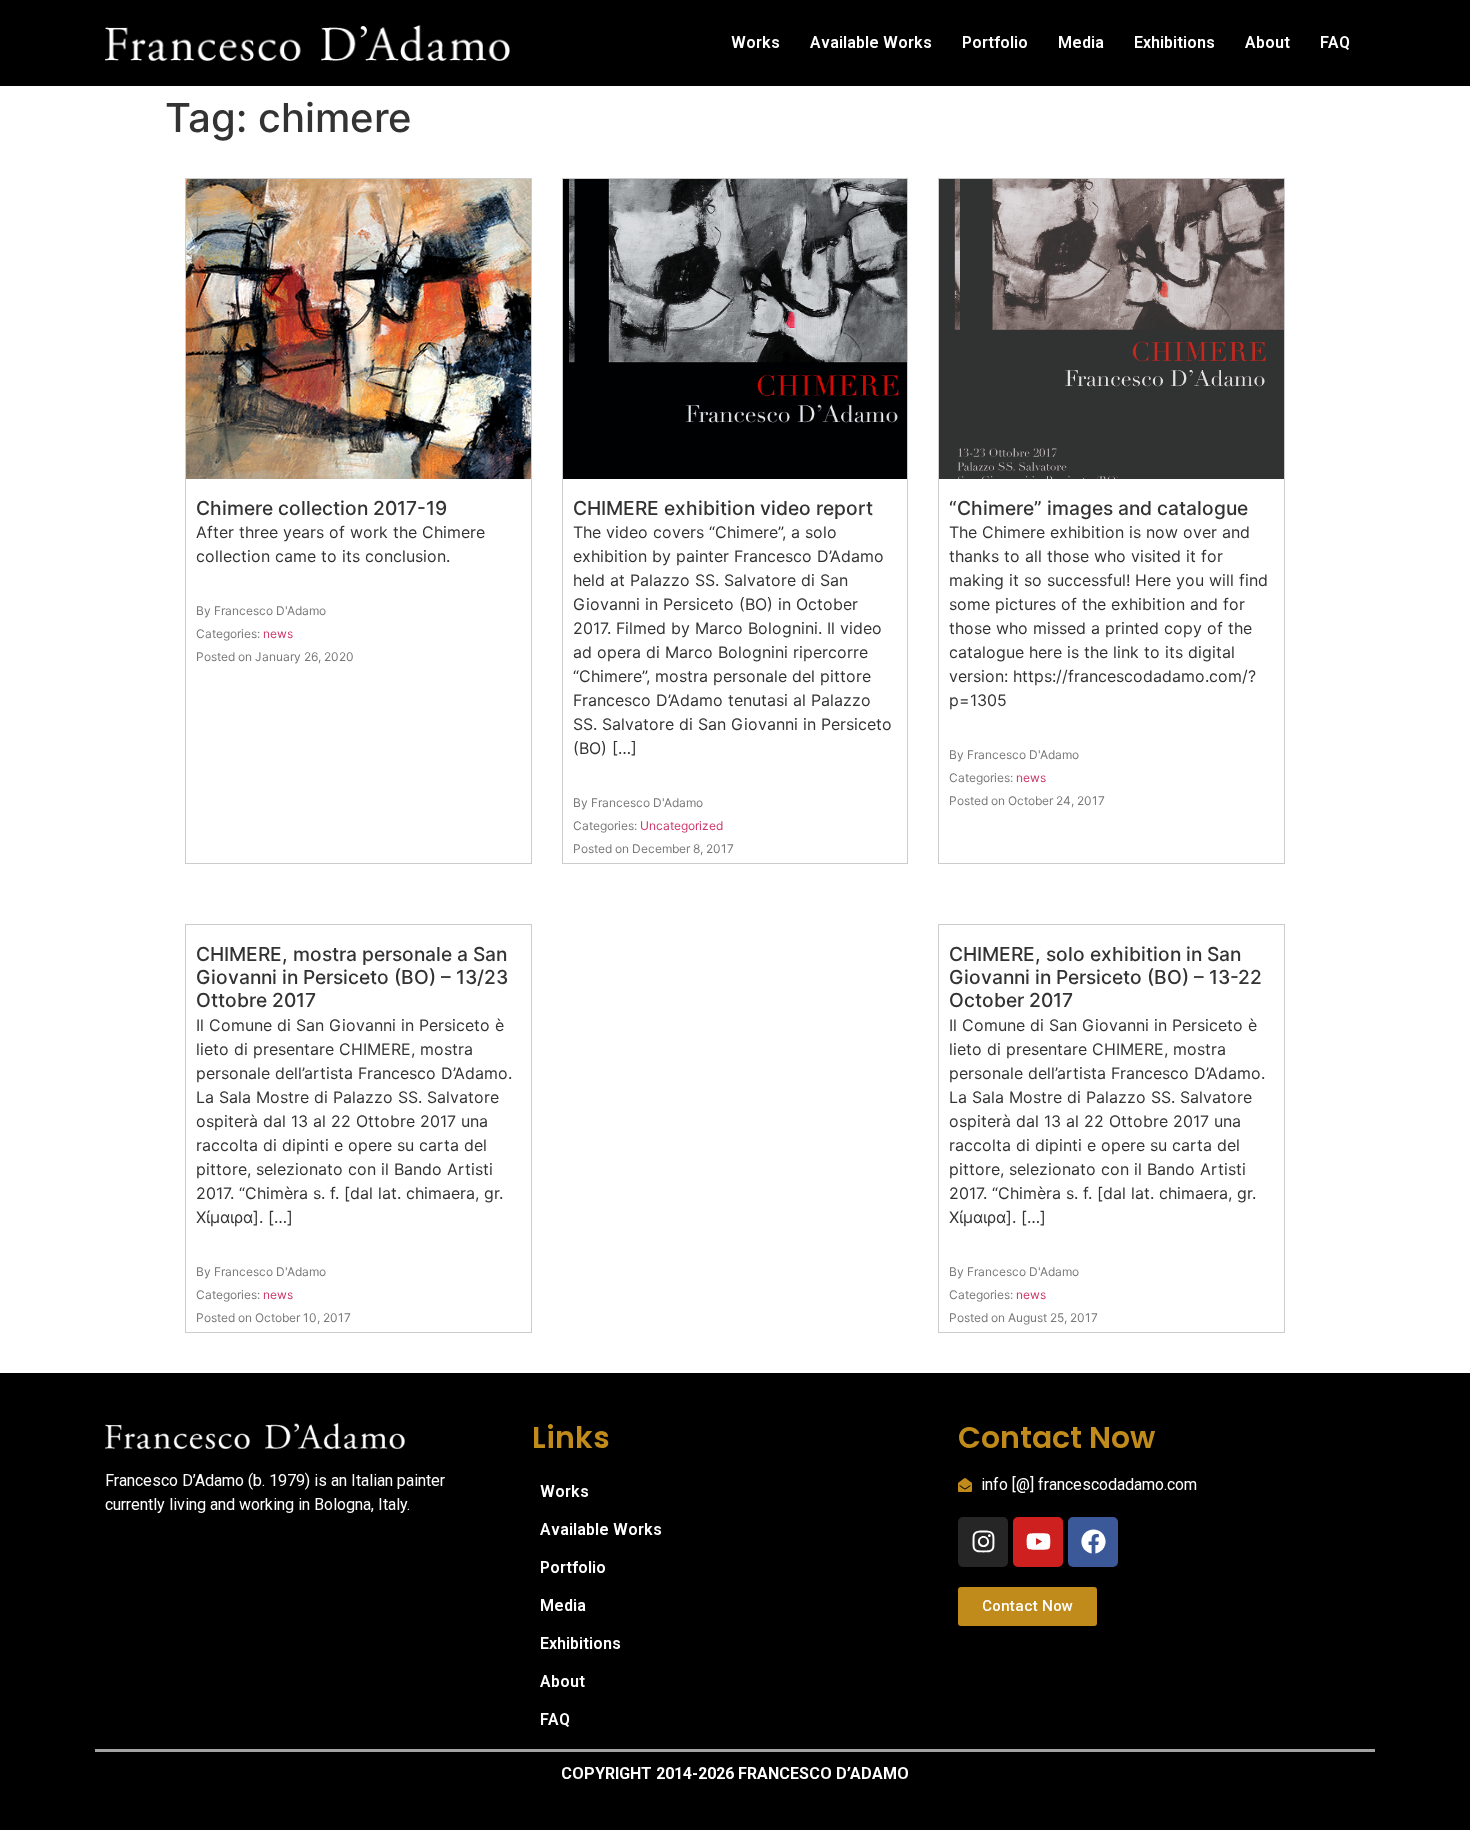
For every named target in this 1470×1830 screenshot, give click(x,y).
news (278, 633)
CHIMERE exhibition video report (723, 508)
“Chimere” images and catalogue (1098, 508)
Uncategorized (681, 825)
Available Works (871, 42)
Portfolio (995, 42)
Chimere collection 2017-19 (321, 508)
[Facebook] (1093, 1542)
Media (1081, 42)
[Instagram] (983, 1542)
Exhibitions (1174, 42)
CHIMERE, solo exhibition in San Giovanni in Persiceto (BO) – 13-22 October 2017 (1105, 977)
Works (755, 42)
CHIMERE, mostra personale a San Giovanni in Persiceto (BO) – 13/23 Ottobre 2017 (352, 977)
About (1267, 42)
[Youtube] (1038, 1542)
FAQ (1335, 42)
